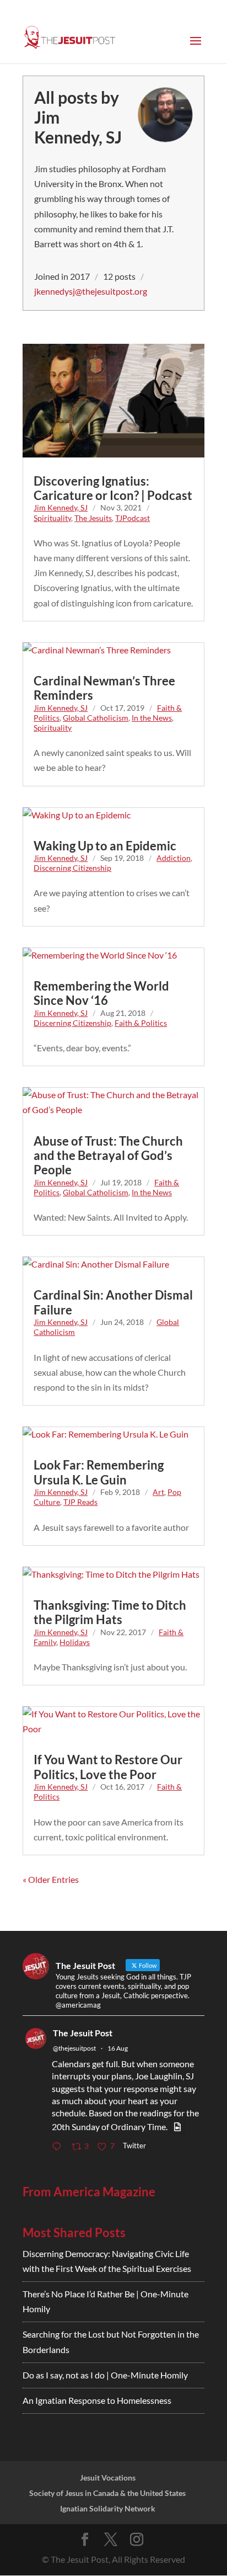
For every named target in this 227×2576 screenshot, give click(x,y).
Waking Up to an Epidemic (105, 846)
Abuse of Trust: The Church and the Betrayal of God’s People (108, 1156)
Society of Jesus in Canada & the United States (107, 2493)
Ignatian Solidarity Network (108, 2508)
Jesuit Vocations (108, 2477)
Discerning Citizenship (72, 868)
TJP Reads (80, 1502)
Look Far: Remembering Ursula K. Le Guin (99, 1472)
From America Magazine (89, 2192)
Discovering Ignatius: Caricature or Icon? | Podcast (113, 488)
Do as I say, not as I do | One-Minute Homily (105, 2375)
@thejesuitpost (74, 2048)
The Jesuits (93, 518)
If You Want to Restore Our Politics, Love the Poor (108, 1767)
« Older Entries (51, 1879)
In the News (152, 718)
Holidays (75, 1642)
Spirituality (52, 518)
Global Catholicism (96, 718)
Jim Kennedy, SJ (61, 507)
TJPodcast (133, 518)
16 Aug (118, 2048)
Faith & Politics (141, 1023)
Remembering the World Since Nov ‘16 (101, 993)
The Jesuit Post (83, 2033)
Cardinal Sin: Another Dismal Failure (113, 1302)
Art (158, 1492)
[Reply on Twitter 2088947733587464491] (59, 2147)
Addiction (174, 858)
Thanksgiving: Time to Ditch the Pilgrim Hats (110, 1612)
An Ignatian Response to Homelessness (97, 2400)
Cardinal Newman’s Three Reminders (104, 688)
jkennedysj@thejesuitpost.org (91, 291)
